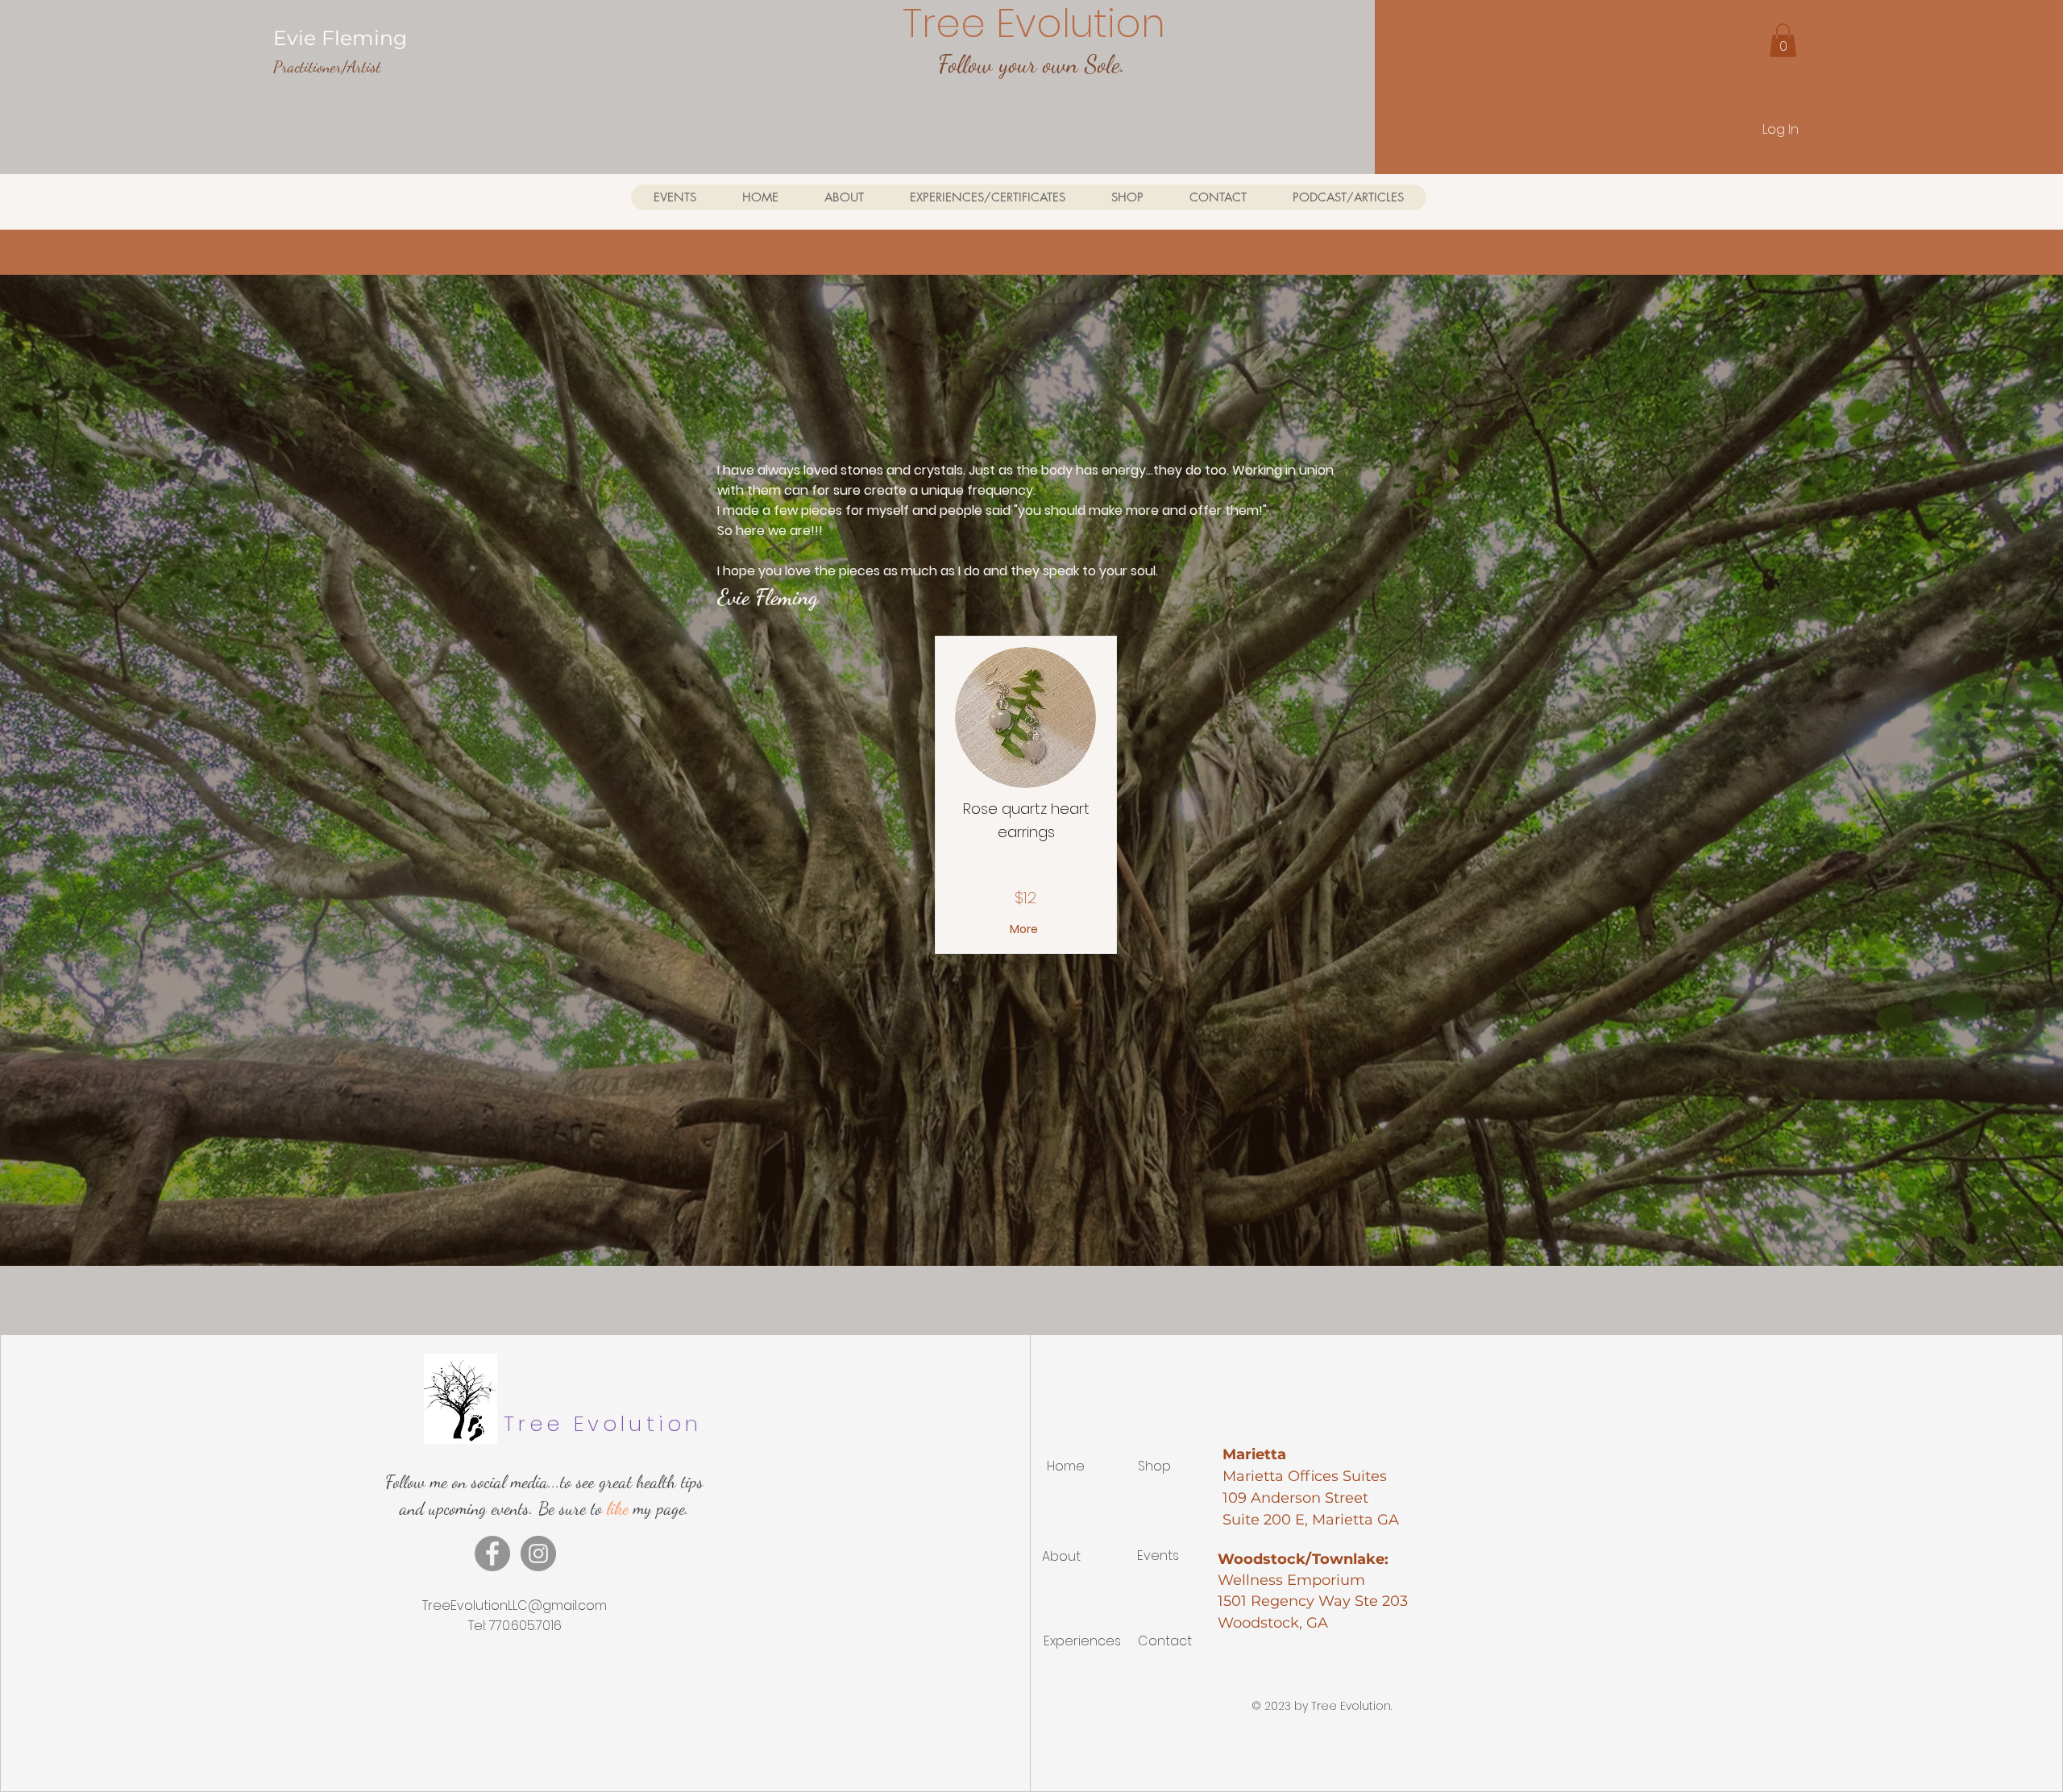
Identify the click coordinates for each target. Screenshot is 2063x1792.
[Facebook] (492, 1553)
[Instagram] (538, 1553)
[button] (1783, 40)
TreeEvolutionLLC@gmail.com (515, 1605)
